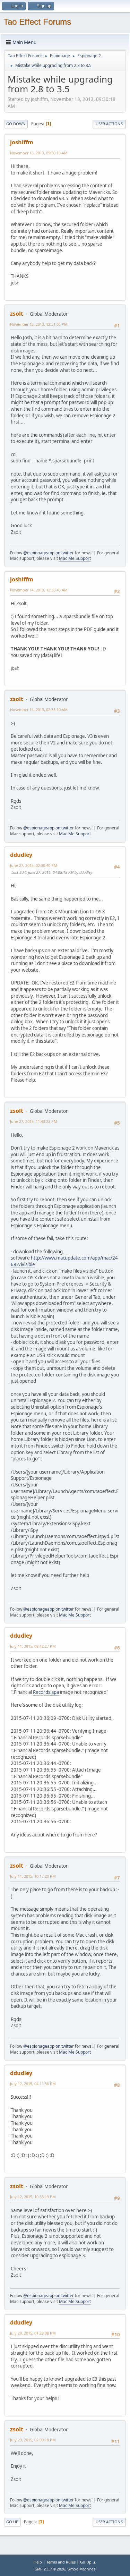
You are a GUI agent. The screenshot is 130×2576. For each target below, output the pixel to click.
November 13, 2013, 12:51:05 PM (39, 324)
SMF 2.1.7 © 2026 (50, 2569)
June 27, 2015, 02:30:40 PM (34, 865)
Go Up (12, 2522)
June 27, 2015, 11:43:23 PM (34, 1121)
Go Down (16, 124)
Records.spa (46, 1692)
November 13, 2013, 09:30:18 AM (39, 153)
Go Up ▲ (88, 2562)
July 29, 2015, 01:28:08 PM (33, 2333)
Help (38, 2562)
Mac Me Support (75, 558)
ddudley (21, 855)
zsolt (17, 314)
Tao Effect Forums (37, 22)
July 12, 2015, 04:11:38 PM (33, 2084)
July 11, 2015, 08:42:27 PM (33, 1646)
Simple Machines (81, 2569)
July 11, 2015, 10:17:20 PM (33, 1876)
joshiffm (22, 142)
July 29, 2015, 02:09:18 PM (33, 2440)
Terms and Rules (61, 2562)
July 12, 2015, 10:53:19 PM (33, 2197)
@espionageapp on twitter (49, 553)
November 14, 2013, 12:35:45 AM (39, 590)
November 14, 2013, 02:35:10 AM (39, 710)
